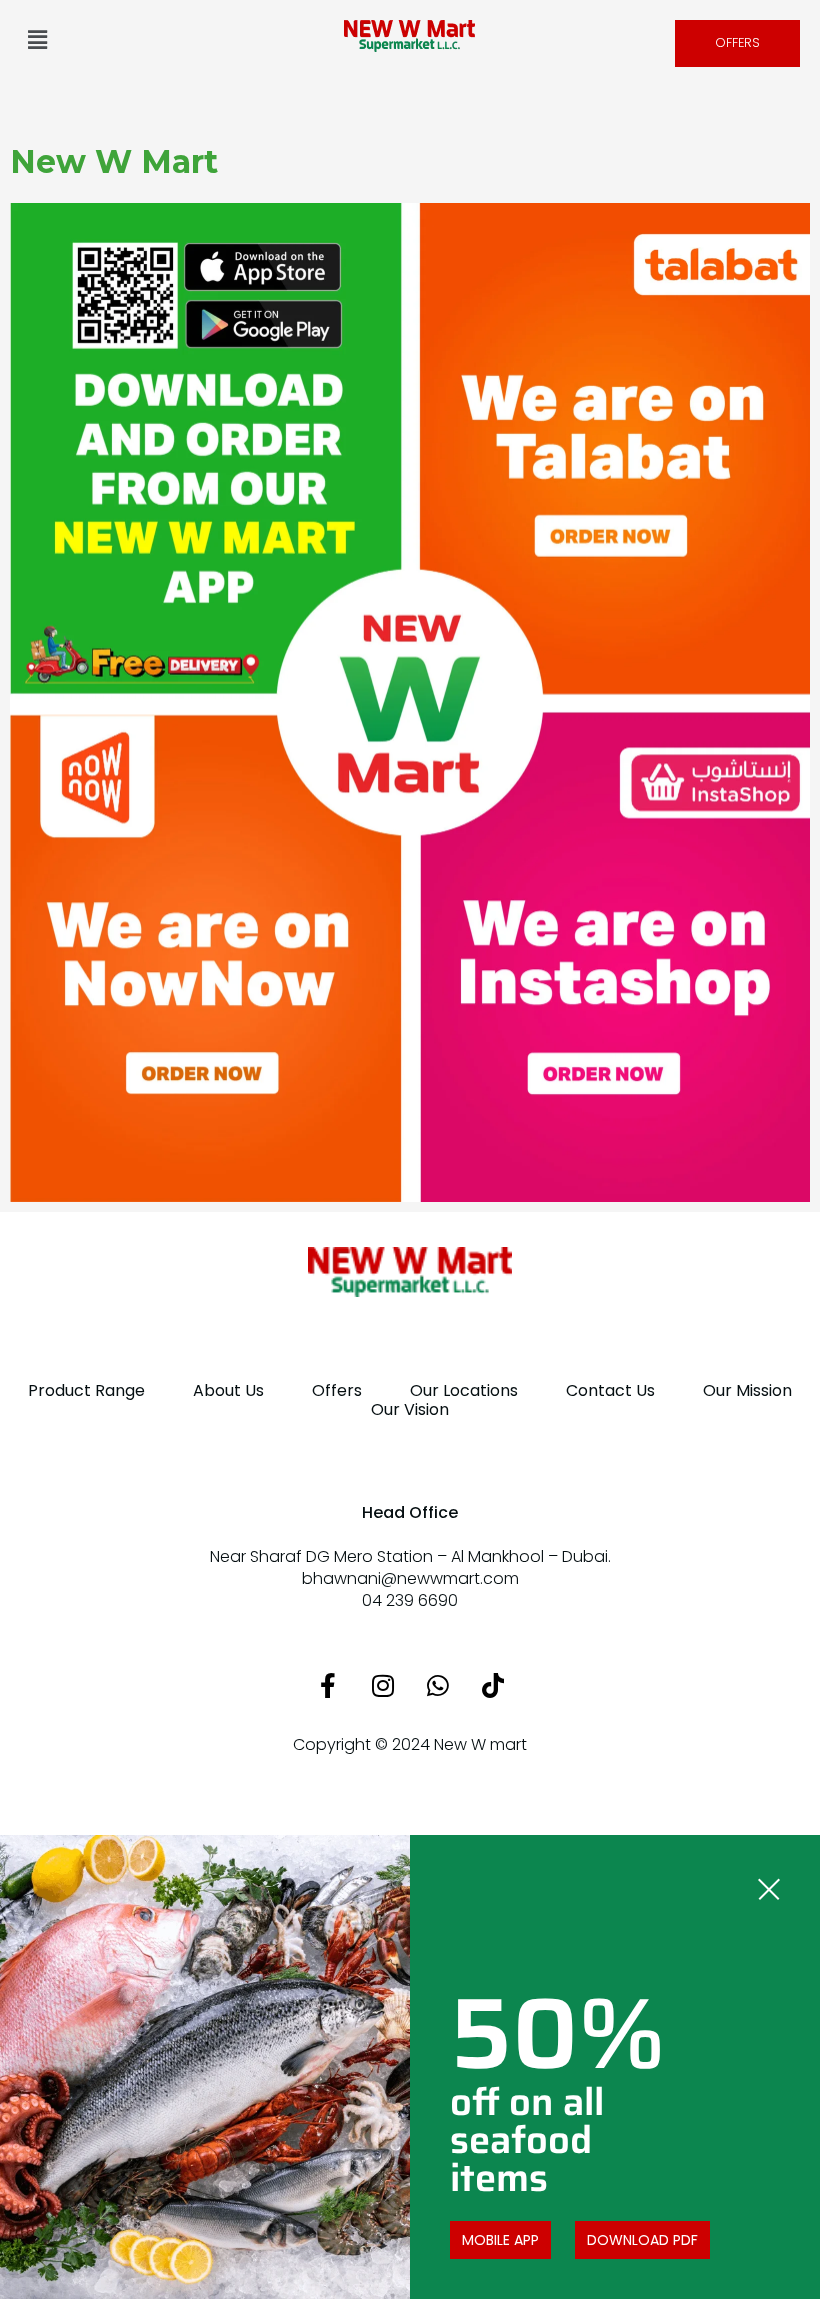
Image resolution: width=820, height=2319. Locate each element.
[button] (37, 39)
